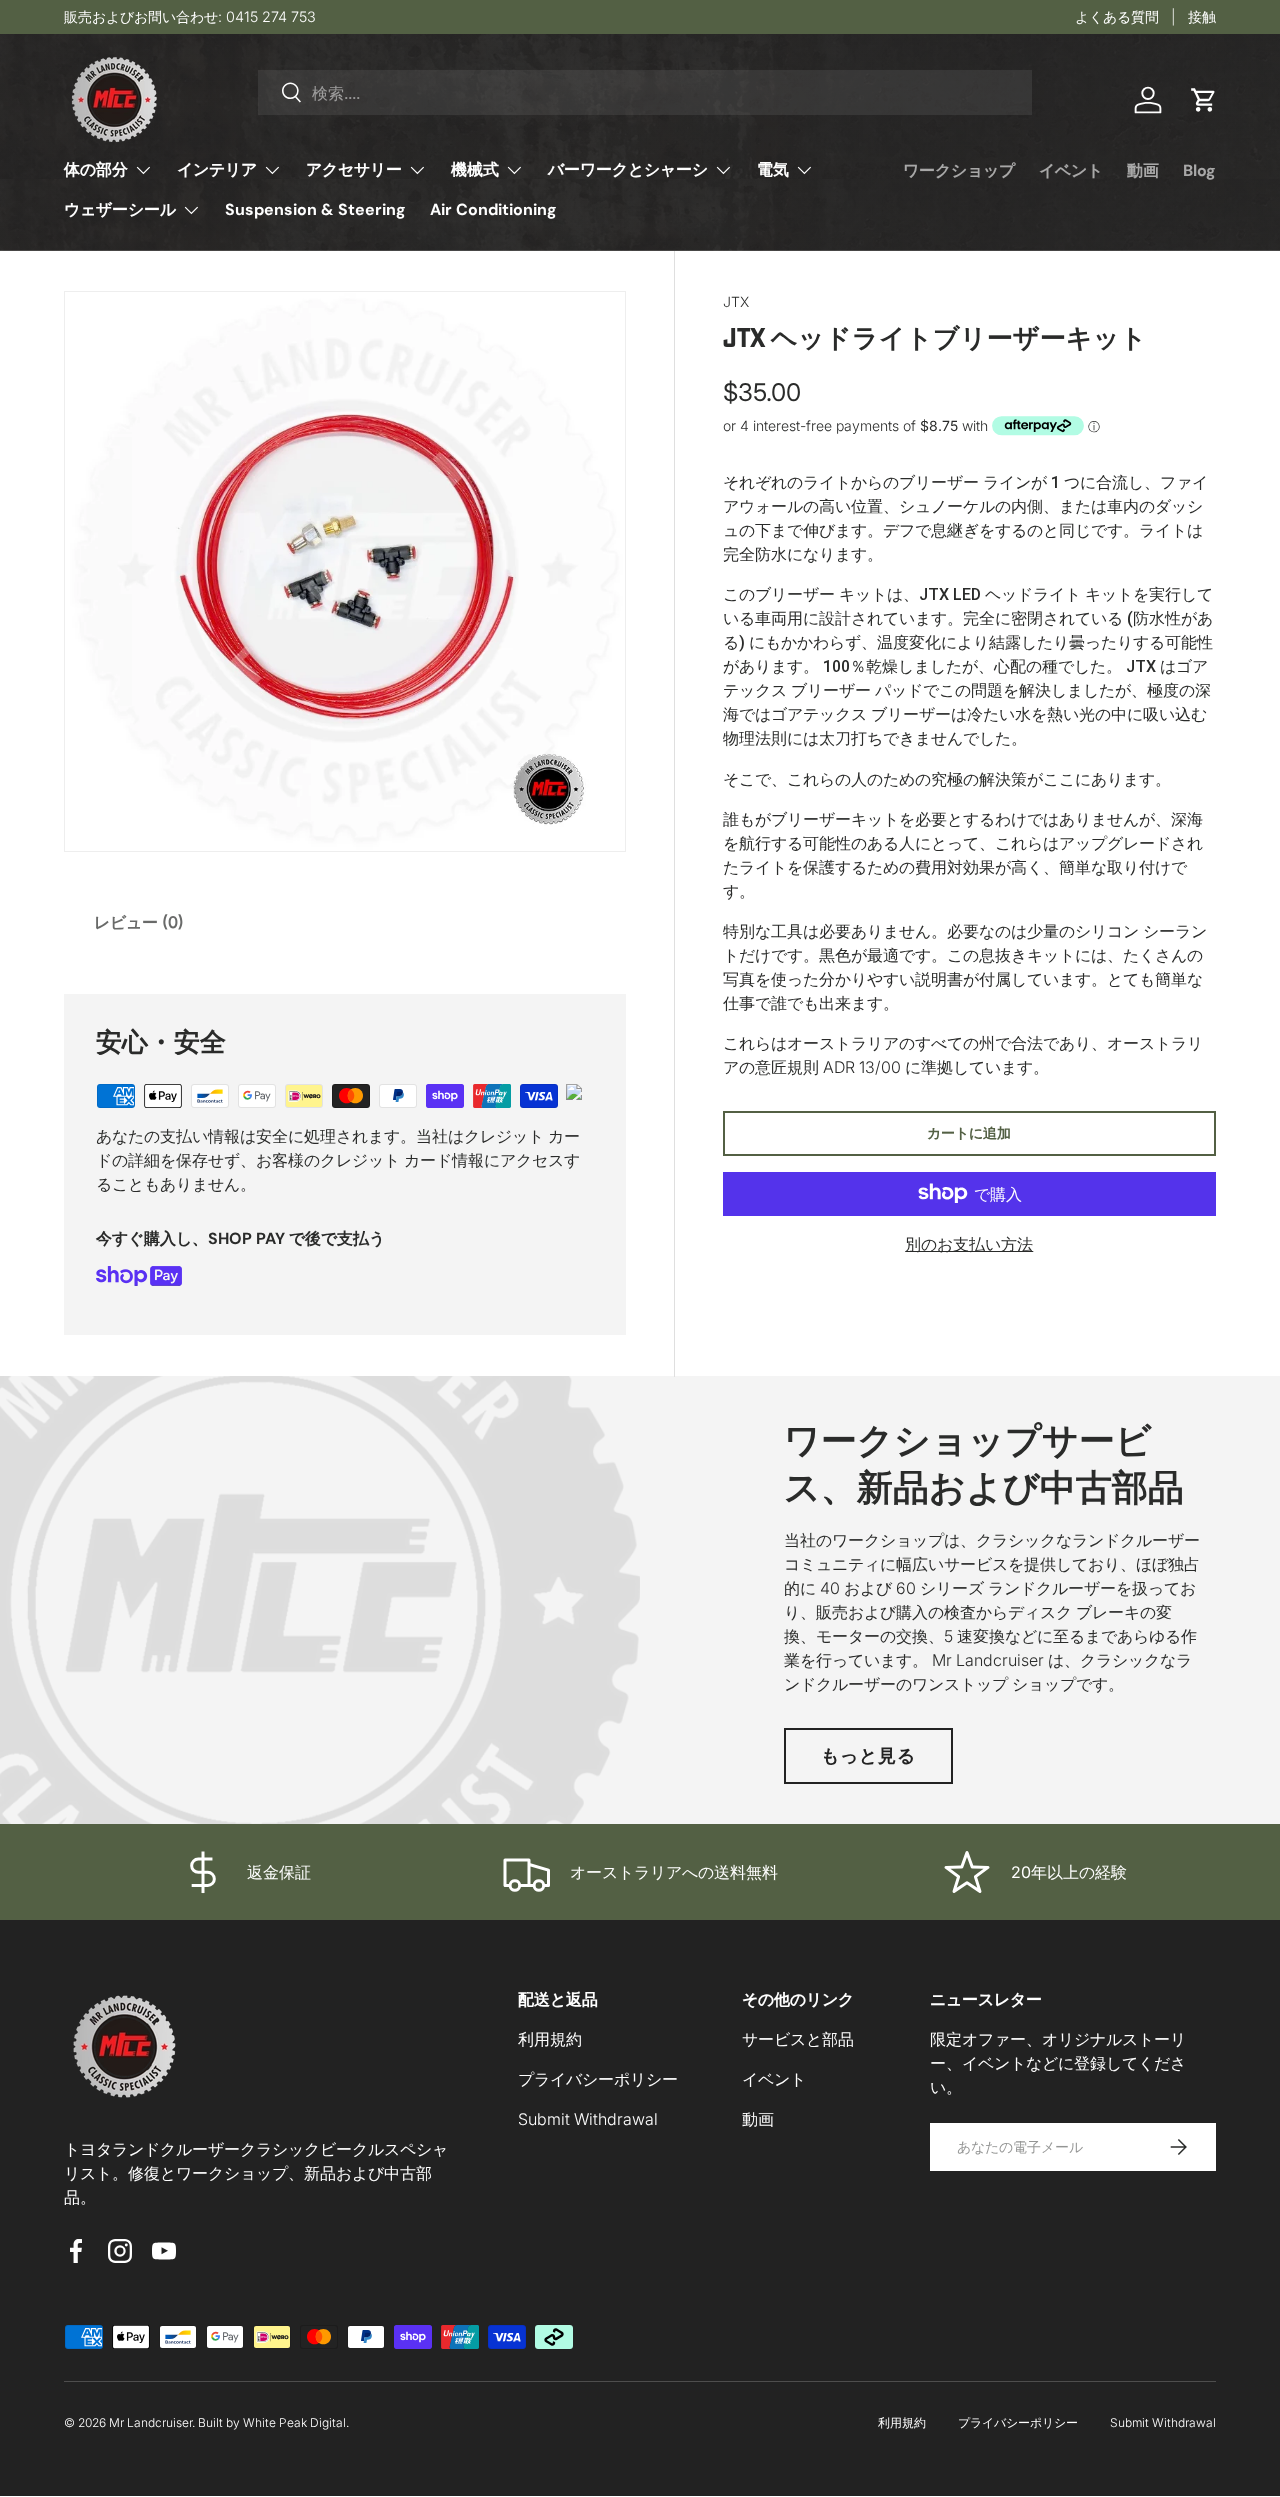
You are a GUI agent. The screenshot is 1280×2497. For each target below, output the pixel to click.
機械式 (475, 169)
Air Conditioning (493, 209)
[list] (345, 572)
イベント (1071, 170)
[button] (1204, 100)
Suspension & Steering (315, 209)
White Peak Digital (294, 2422)
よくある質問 (1117, 16)
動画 (1143, 170)
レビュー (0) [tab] (139, 922)
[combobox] (645, 92)
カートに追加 (969, 1131)
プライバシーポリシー (598, 2079)
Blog (1199, 170)
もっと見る (868, 1755)
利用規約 (550, 2039)
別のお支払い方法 (969, 1243)
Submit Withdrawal (588, 2119)
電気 (773, 169)
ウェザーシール (120, 209)
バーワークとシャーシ (628, 169)
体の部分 (96, 169)
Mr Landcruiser (150, 2422)
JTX (736, 301)
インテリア (217, 169)
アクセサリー (354, 169)
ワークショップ (959, 170)
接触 (1202, 16)
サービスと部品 (798, 2039)
